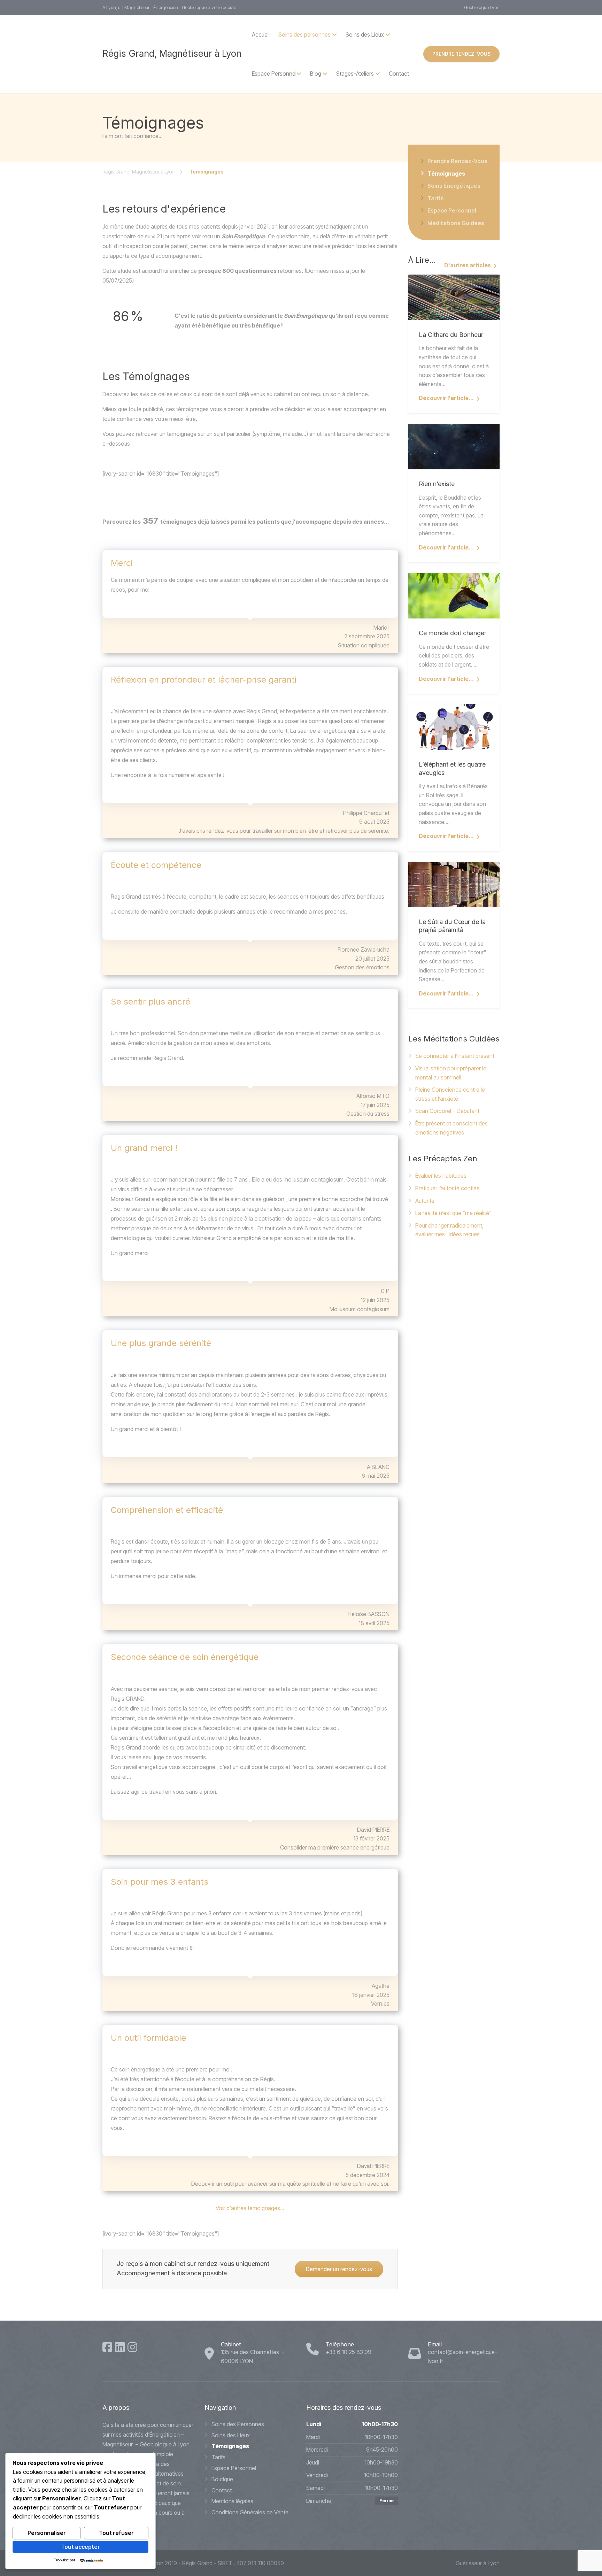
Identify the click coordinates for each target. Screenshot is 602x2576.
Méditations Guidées (456, 223)
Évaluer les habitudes (441, 1176)
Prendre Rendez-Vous (457, 161)
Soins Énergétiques (454, 186)
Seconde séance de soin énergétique (185, 1657)
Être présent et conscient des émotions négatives (451, 1128)
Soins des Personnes (238, 2424)
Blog (316, 74)
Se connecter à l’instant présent (455, 1056)
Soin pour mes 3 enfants (160, 1882)
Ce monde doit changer (453, 633)
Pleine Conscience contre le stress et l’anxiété (450, 1094)
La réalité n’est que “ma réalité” (453, 1213)
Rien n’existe (437, 484)
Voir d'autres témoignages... (250, 2208)
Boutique (222, 2479)
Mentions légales (232, 2501)
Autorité (425, 1201)
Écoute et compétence (156, 865)
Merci (122, 563)
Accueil (261, 34)
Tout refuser (116, 2533)
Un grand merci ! (144, 1148)
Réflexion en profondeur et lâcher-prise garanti (204, 680)
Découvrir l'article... (446, 398)
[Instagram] (132, 2347)
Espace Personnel (274, 74)
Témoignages (446, 174)
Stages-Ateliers (355, 74)
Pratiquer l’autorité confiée (447, 1188)
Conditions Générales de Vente (250, 2512)
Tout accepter (80, 2547)
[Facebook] (107, 2347)
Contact (399, 74)
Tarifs (436, 198)
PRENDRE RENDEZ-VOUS (461, 54)
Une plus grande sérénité (161, 1343)
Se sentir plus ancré (150, 1002)
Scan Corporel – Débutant (447, 1111)
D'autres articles (468, 265)
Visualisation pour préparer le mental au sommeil (451, 1073)
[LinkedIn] (120, 2347)
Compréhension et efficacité (167, 1510)
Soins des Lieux (231, 2435)
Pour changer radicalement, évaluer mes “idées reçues (449, 1230)
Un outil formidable (148, 2038)
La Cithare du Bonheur (451, 335)
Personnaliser (47, 2533)
